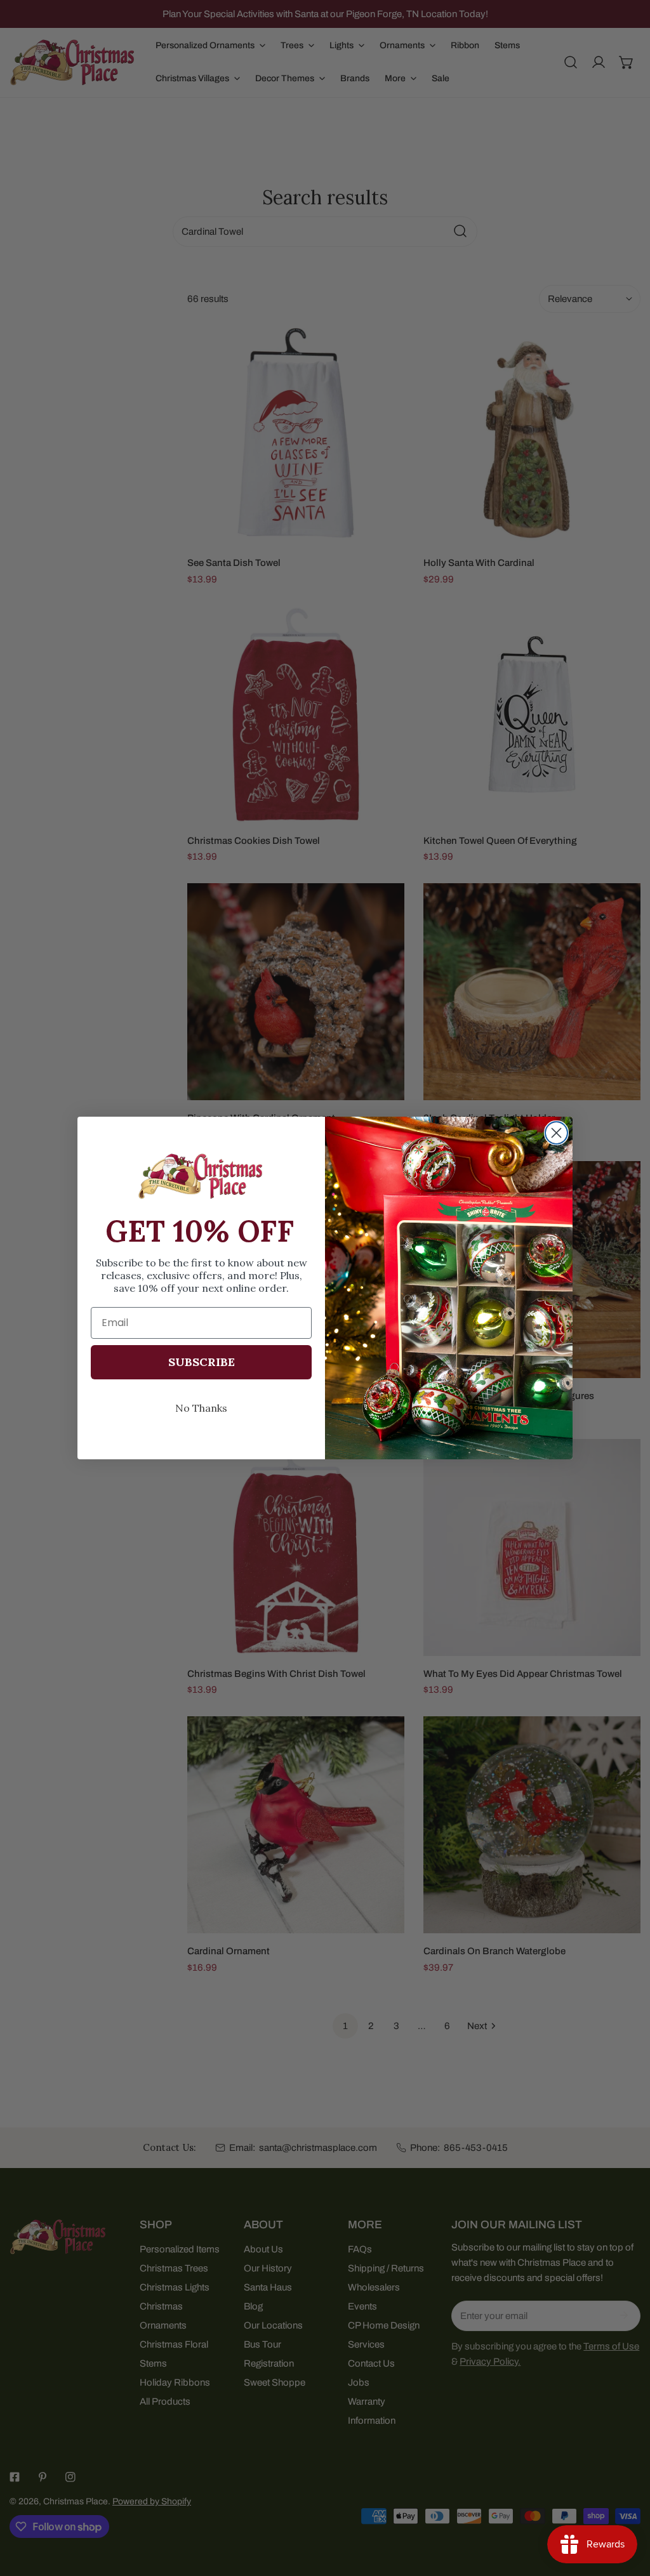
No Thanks (201, 1408)
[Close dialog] (556, 1133)
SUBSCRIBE (202, 1362)
